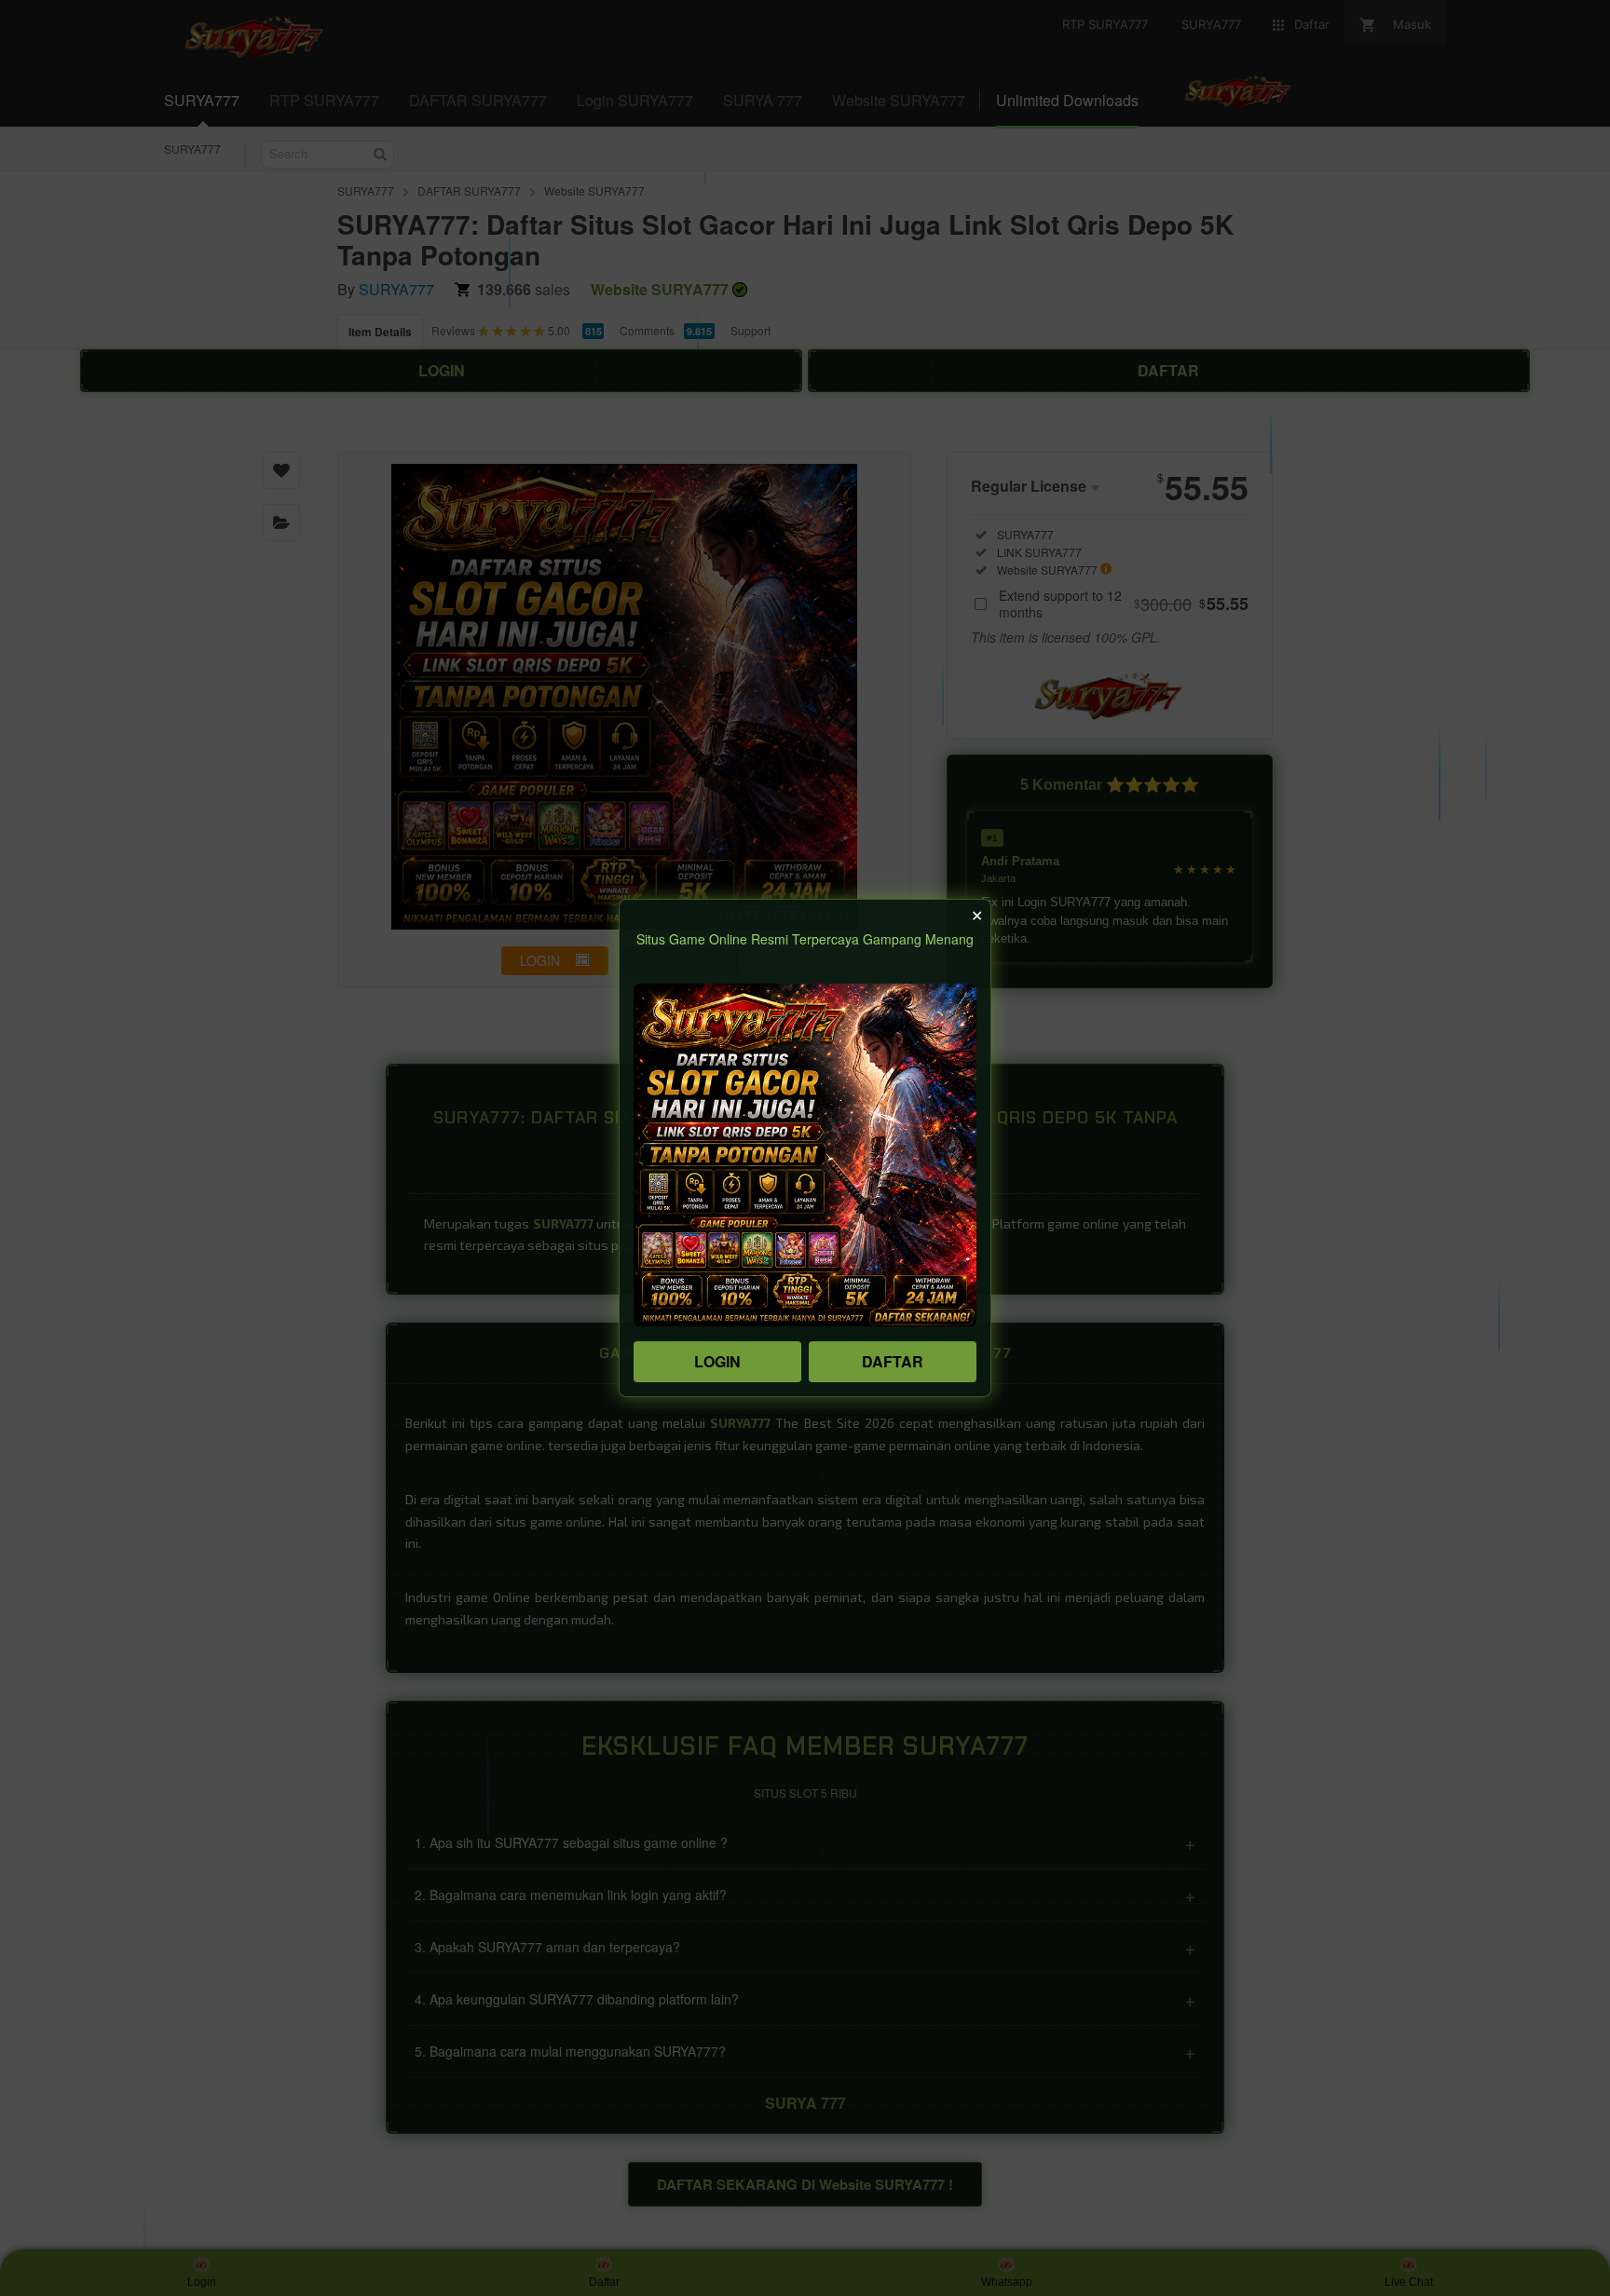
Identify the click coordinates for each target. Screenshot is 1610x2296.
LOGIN (717, 1361)
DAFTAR (893, 1361)
